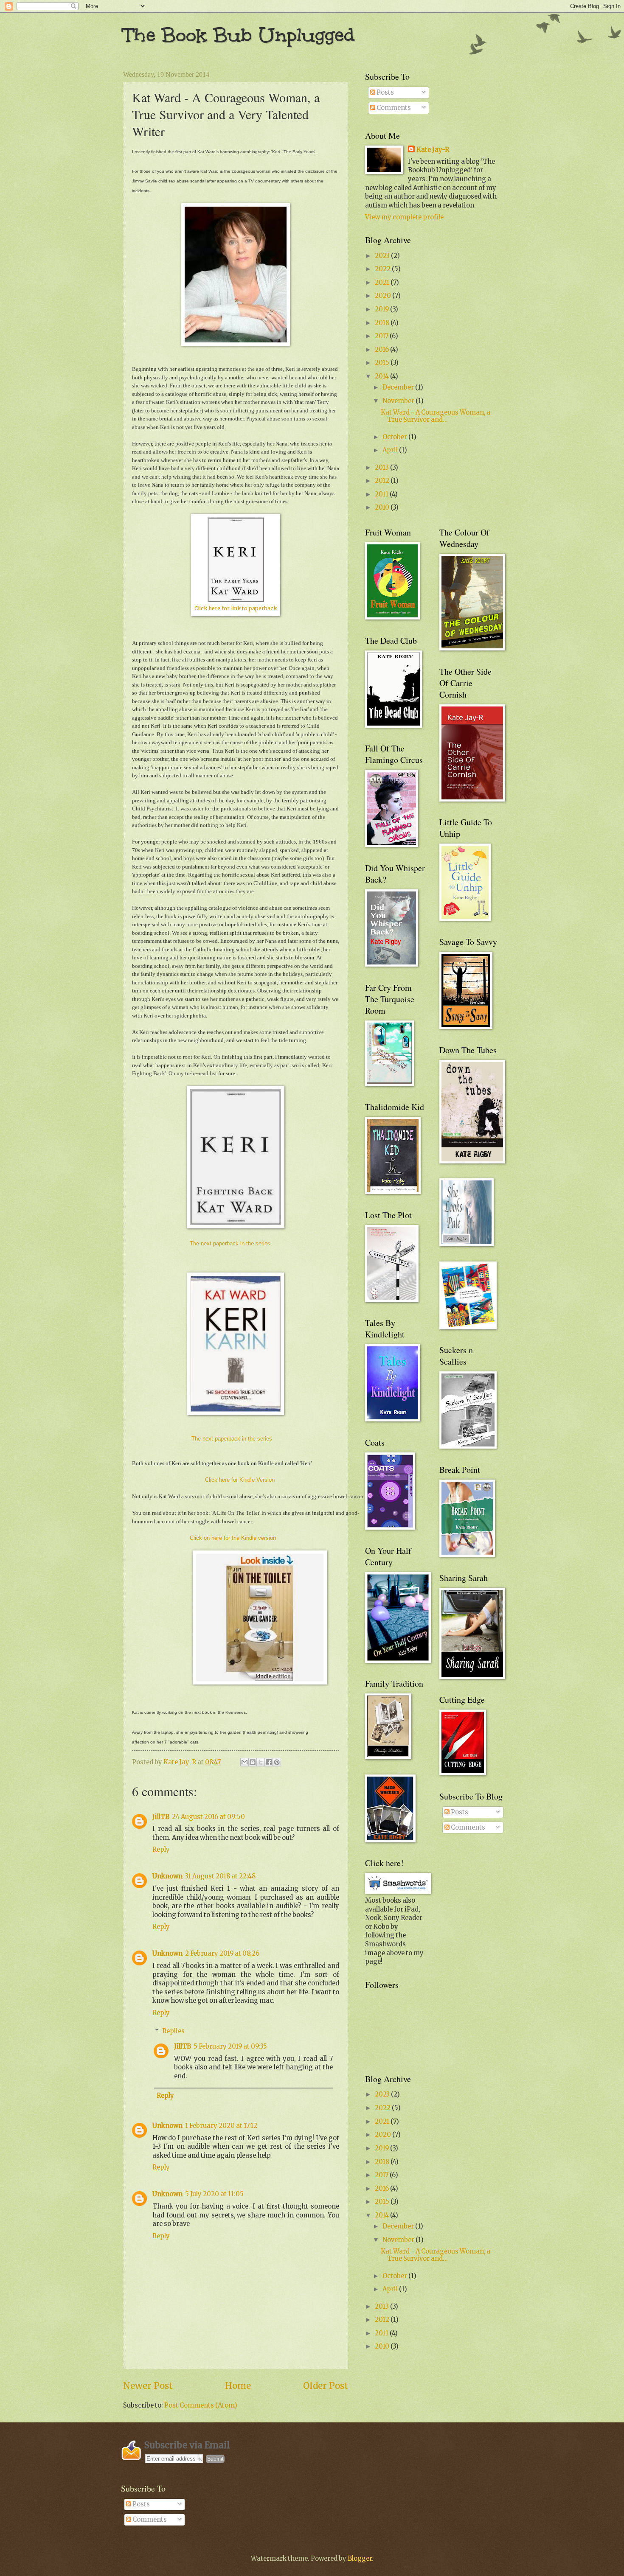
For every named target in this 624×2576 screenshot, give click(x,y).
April (391, 450)
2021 (383, 283)
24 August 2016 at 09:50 (208, 1817)
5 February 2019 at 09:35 (230, 2046)
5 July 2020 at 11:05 (214, 2194)
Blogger (360, 2559)
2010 (383, 507)
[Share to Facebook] (269, 1762)
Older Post (326, 2386)
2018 (383, 323)
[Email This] (245, 1762)
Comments (393, 108)
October (395, 437)
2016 (382, 350)
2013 (382, 468)
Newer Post (148, 2386)
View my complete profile (404, 217)
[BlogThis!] (253, 1762)
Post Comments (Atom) (201, 2405)
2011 (382, 494)
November (399, 401)
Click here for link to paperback (236, 608)
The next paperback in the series (230, 1243)
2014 (382, 376)
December (399, 387)
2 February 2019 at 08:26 (222, 1954)
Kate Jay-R (433, 150)
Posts (385, 93)
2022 (383, 269)
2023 (383, 256)
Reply (161, 1850)
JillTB (161, 1817)
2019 (382, 309)
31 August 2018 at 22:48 (220, 1876)
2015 (383, 363)
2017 (382, 336)
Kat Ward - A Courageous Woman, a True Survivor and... (436, 416)
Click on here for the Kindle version (233, 1538)
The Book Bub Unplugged (239, 35)
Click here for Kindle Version (240, 1480)
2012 (383, 481)
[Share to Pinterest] (277, 1762)
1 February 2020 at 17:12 (221, 2126)
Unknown (167, 1876)
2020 (384, 296)
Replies (173, 2031)
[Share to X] (261, 1762)
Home (238, 2386)
